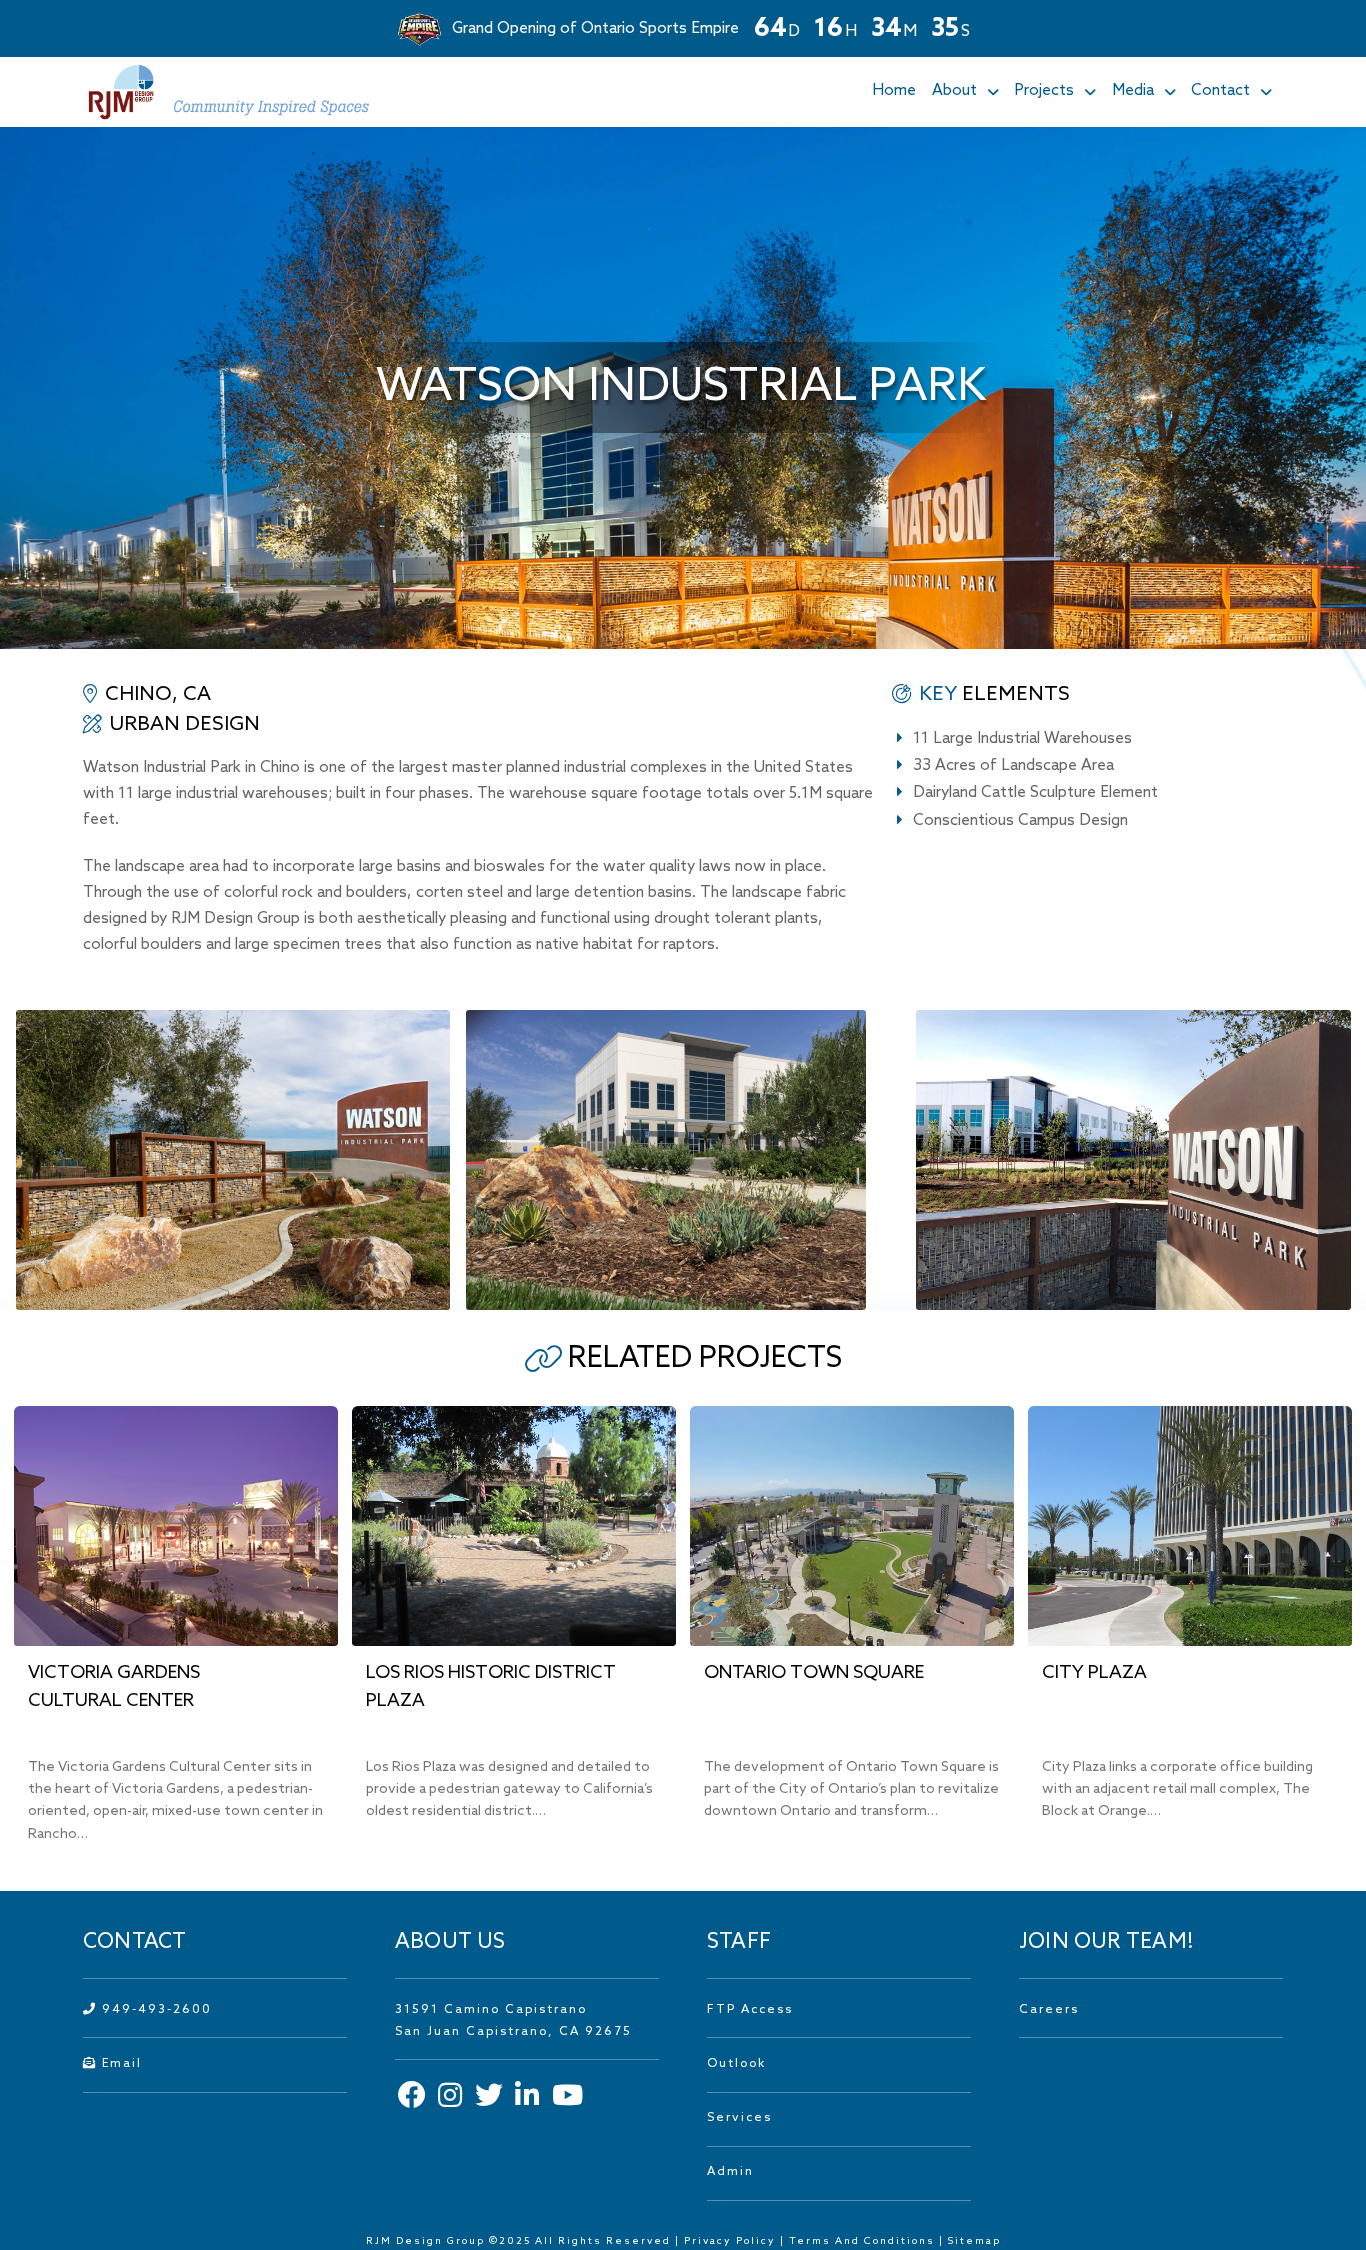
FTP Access (750, 2010)
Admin (730, 2172)
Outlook (736, 2064)
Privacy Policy (730, 2241)
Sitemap (974, 2241)
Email (119, 2064)
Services (739, 2118)
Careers (1049, 2010)
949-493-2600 (154, 2010)
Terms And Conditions (864, 2241)
